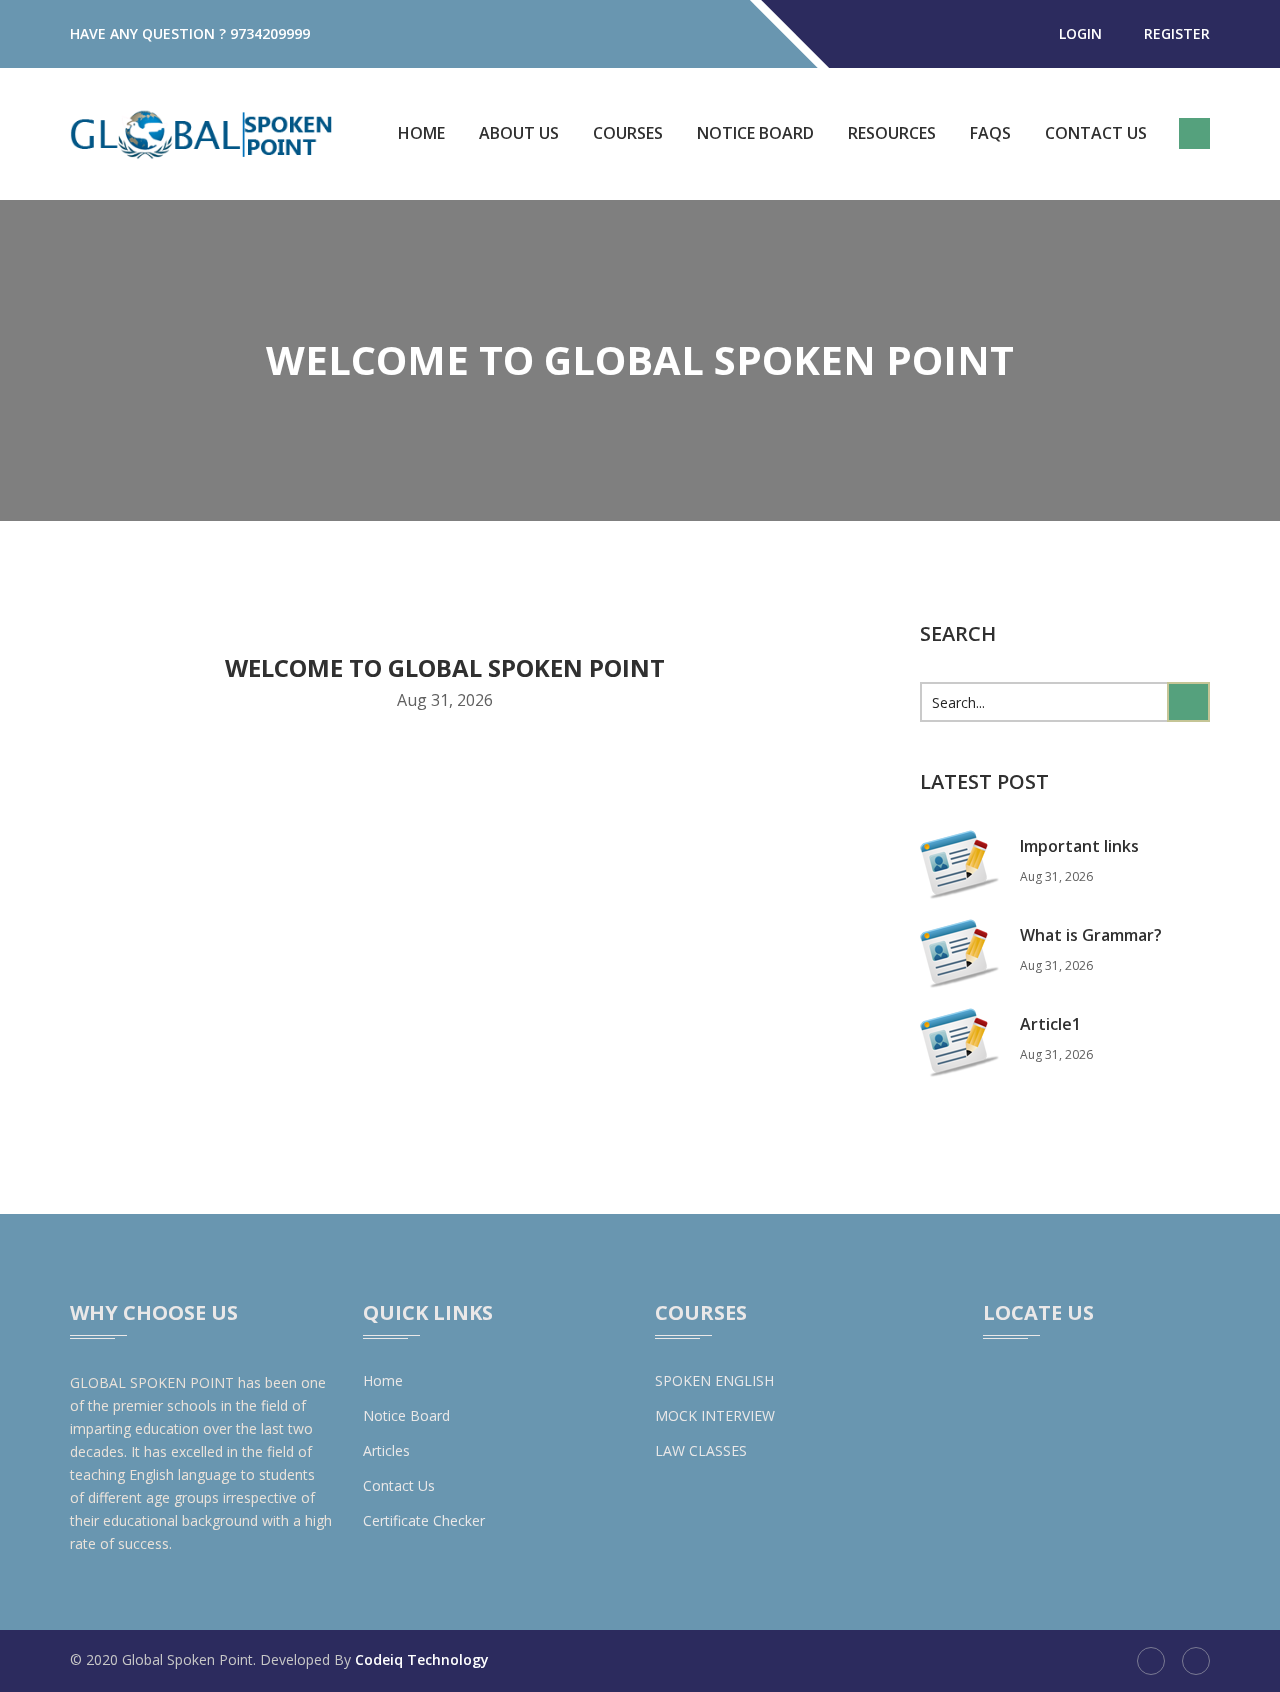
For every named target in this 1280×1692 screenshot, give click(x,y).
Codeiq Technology (422, 1659)
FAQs (990, 133)
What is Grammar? (1091, 935)
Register (1177, 33)
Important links (1079, 846)
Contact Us (1096, 133)
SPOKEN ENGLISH (714, 1380)
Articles (386, 1450)
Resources (892, 133)
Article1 (1050, 1024)
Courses (628, 133)
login (1080, 33)
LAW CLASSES (701, 1450)
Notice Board (755, 133)
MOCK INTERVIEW (715, 1415)
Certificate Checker (424, 1520)
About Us (519, 133)
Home (421, 133)
